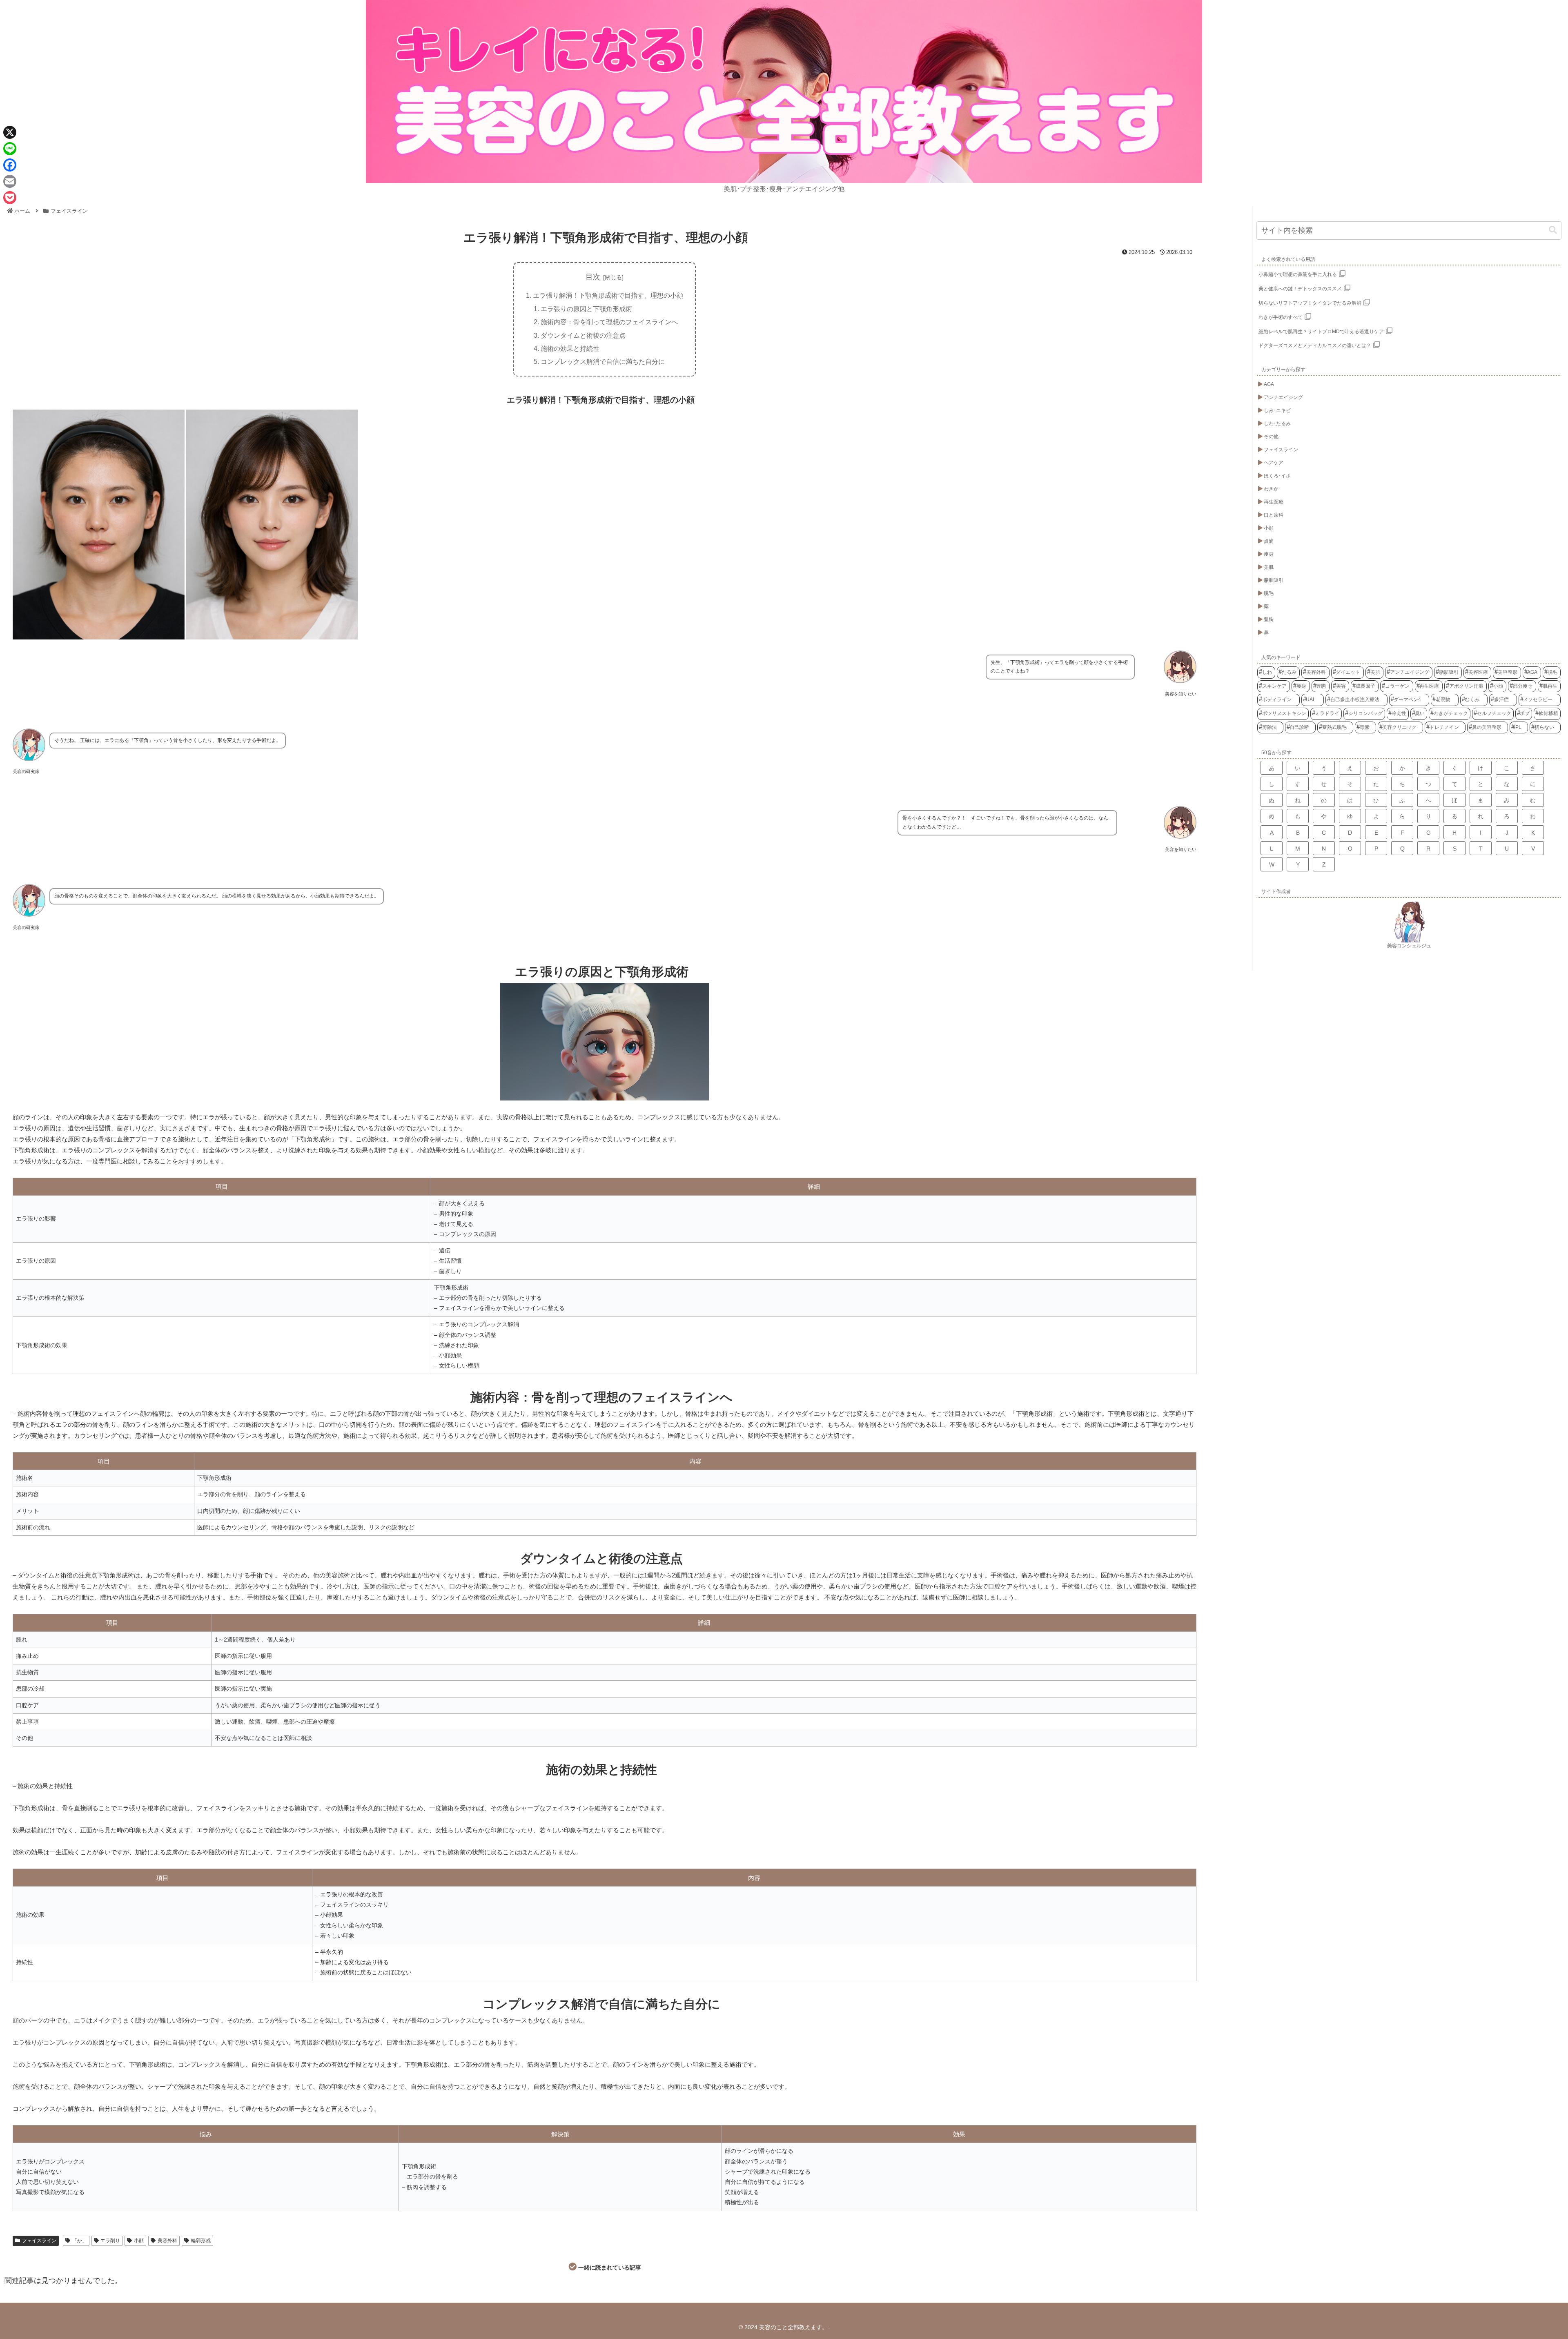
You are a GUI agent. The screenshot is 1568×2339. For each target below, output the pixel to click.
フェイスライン (39, 2241)
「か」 (80, 2241)
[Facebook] (10, 165)
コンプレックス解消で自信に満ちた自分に (603, 361)
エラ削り (110, 2241)
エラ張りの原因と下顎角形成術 (586, 309)
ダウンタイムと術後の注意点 (583, 335)
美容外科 (167, 2241)
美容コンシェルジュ (1409, 946)
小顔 (139, 2241)
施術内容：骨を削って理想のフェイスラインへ (609, 322)
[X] (10, 132)
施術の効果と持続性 (570, 348)
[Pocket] (10, 198)
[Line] (10, 149)
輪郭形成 (201, 2241)
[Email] (10, 181)
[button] (1553, 230)
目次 (593, 277)
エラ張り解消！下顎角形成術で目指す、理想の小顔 (608, 295)
